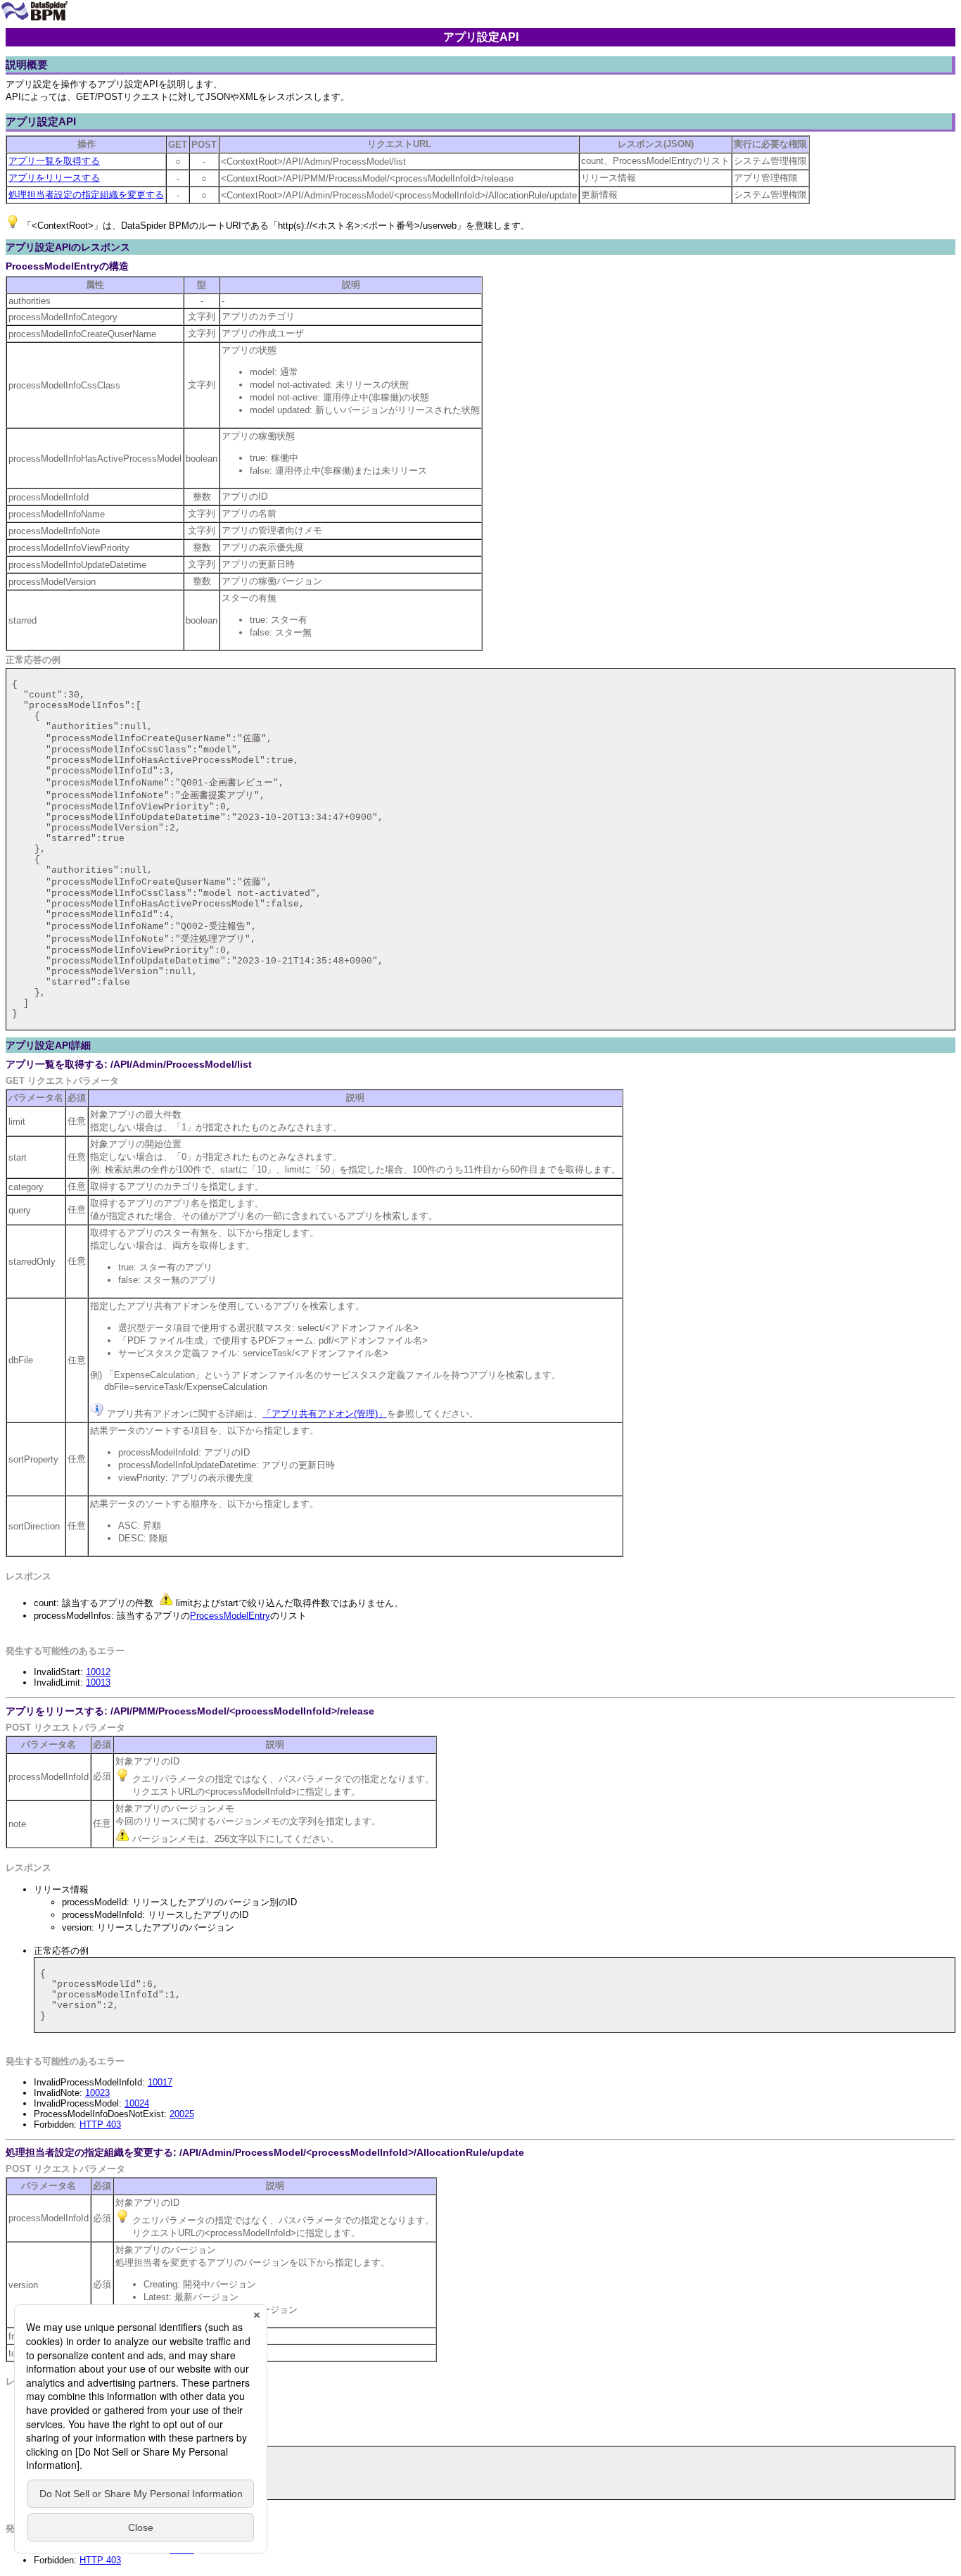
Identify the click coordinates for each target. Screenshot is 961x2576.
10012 (98, 1672)
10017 (160, 2082)
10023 (97, 2093)
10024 (137, 2103)
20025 (182, 2114)
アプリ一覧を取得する (54, 161)
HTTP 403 (100, 2124)
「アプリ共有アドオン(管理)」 (325, 1414)
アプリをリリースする (54, 178)
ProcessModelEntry (230, 1616)
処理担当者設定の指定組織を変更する (86, 195)
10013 (98, 1682)
